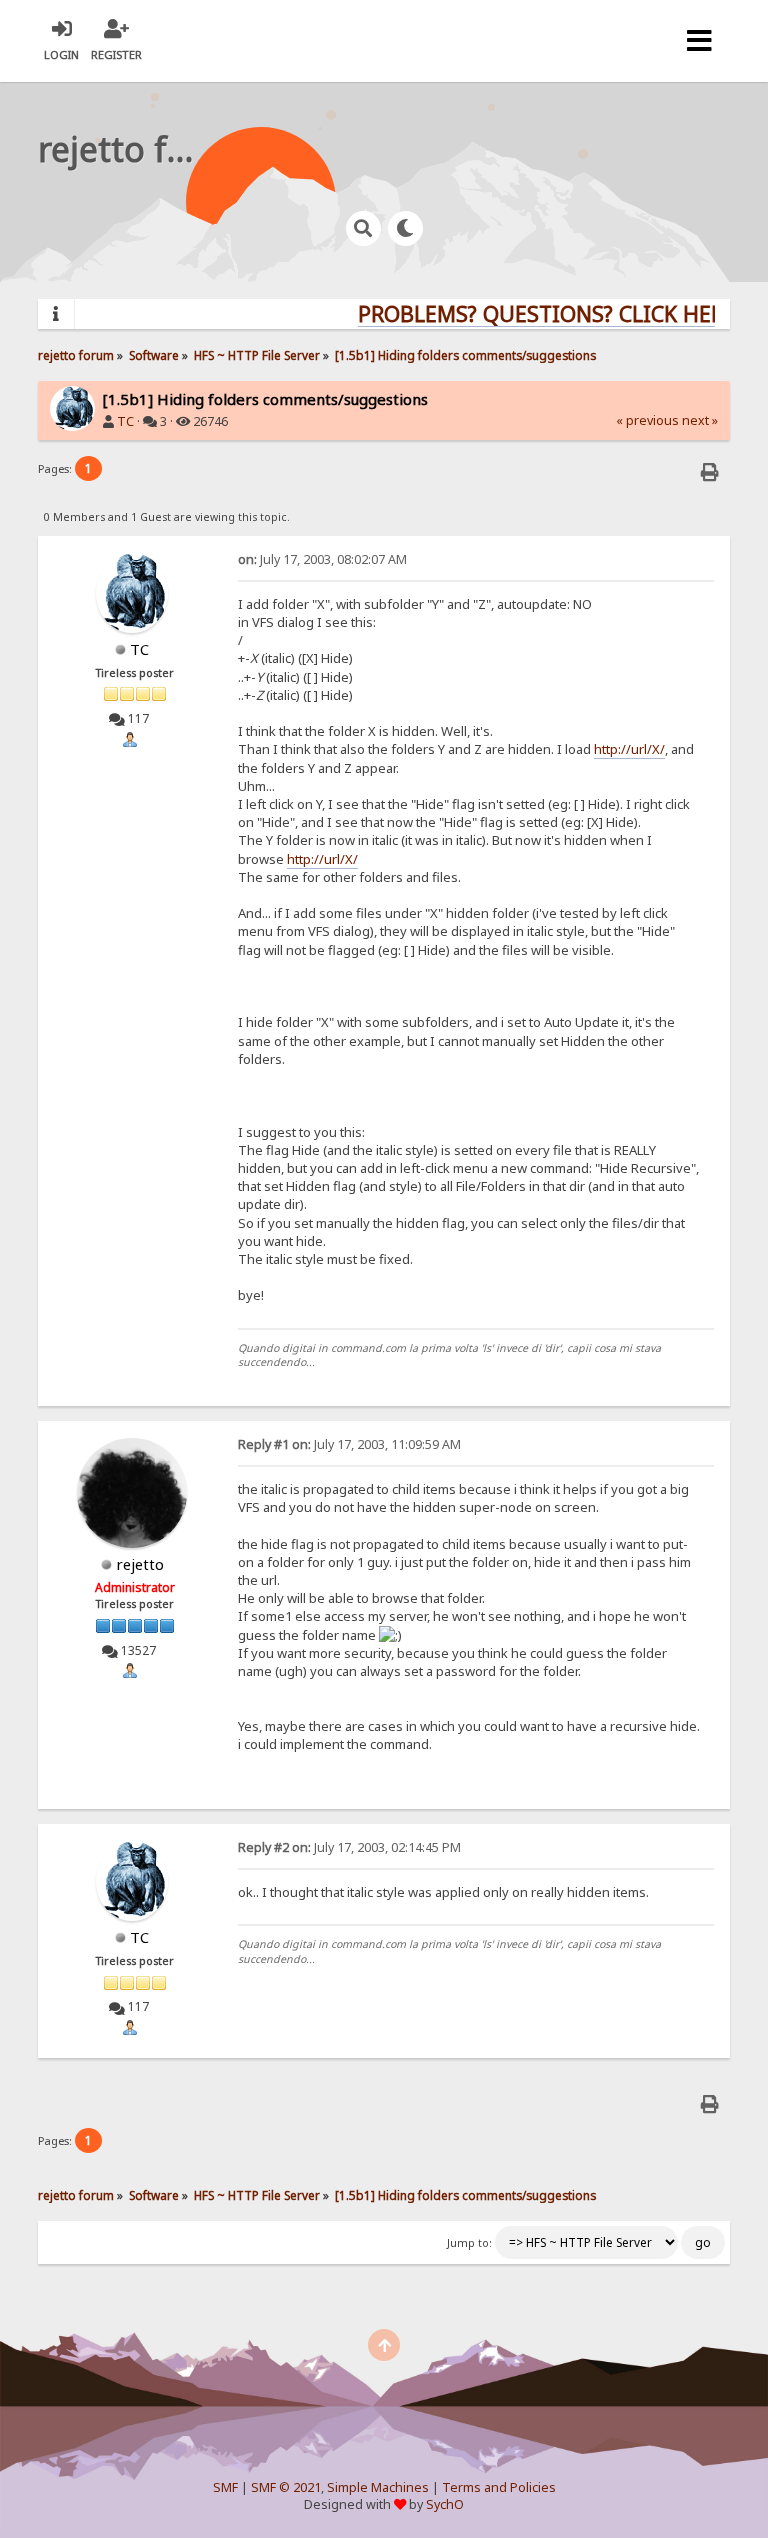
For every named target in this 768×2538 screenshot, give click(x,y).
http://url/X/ (629, 749)
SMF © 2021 (286, 2487)
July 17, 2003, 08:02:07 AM (322, 559)
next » (700, 420)
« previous (647, 420)
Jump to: (469, 2243)
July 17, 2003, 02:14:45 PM (349, 1847)
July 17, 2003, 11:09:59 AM (349, 1444)
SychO (445, 2504)
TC (125, 421)
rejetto (140, 1564)
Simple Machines (378, 2487)
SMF (225, 2487)
